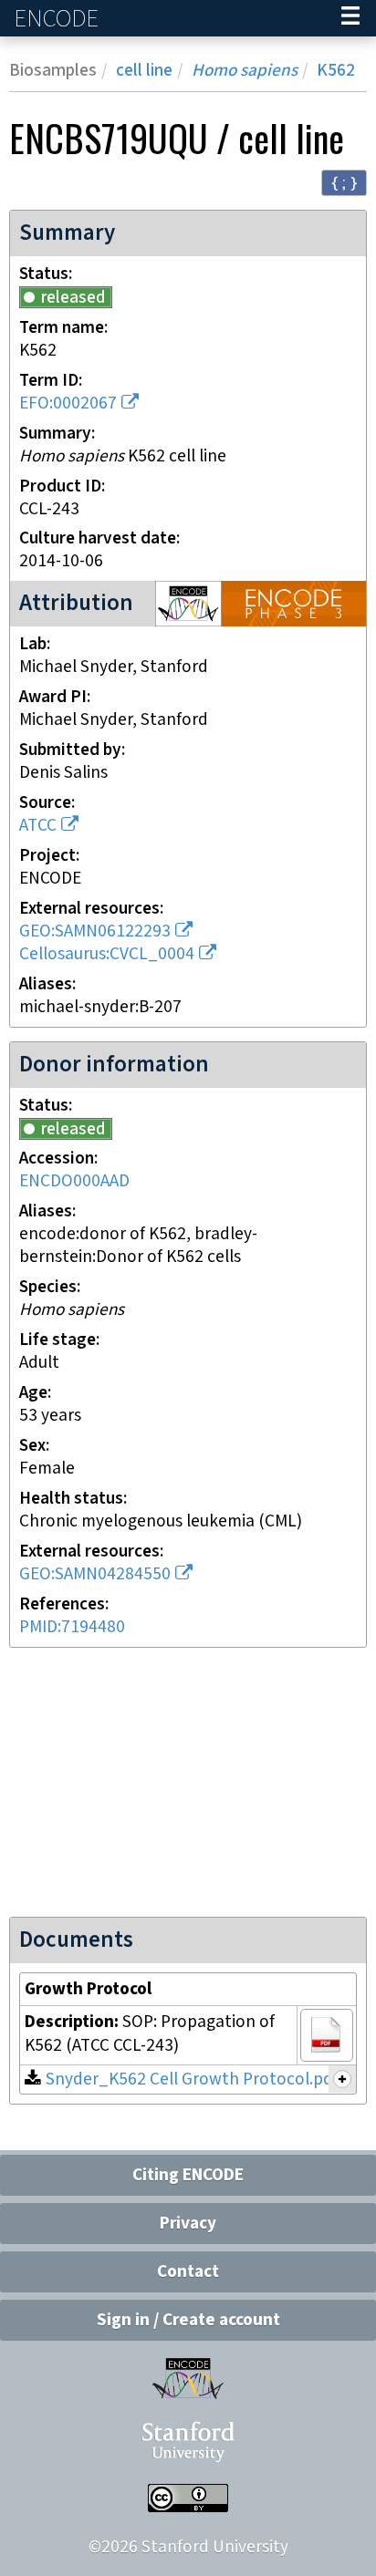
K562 (336, 71)
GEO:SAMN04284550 (95, 1574)
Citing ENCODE (188, 2175)
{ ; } (344, 182)
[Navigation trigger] (350, 18)
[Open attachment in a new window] (327, 2035)
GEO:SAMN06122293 (95, 931)
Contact (188, 2272)
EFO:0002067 (68, 403)
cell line (144, 71)
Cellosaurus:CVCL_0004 (107, 954)
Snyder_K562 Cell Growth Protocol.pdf (192, 2079)
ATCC (38, 826)
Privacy (188, 2224)
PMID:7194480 (72, 1627)
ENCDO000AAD (74, 1181)
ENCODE (58, 19)
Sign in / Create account (188, 2320)
